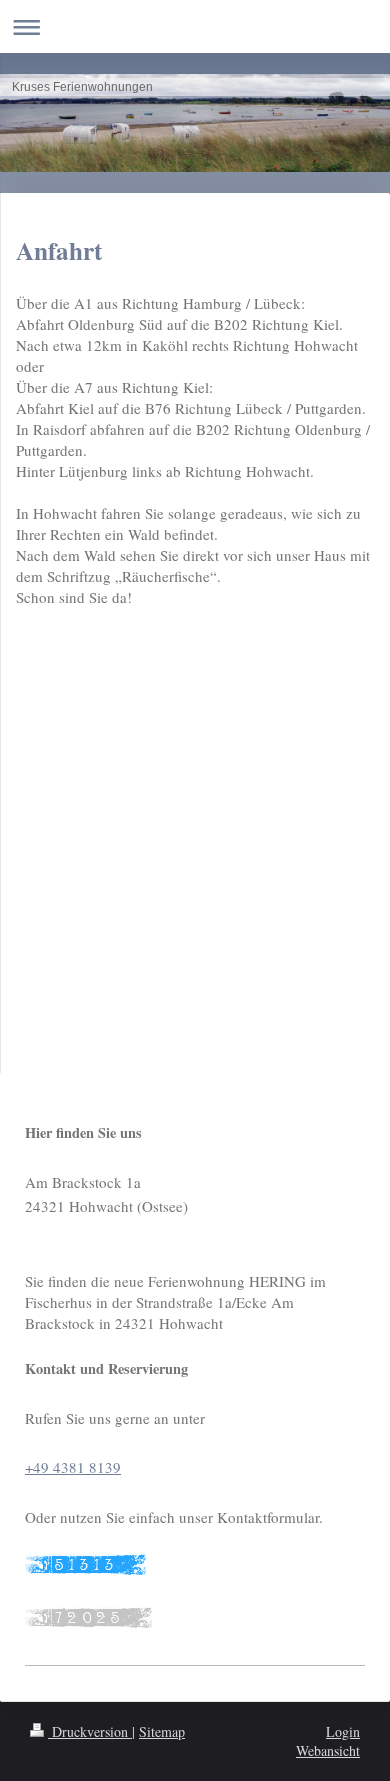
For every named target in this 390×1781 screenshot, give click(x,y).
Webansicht (328, 1750)
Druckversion (90, 1731)
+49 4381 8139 (73, 1467)
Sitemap (162, 1731)
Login (343, 1731)
